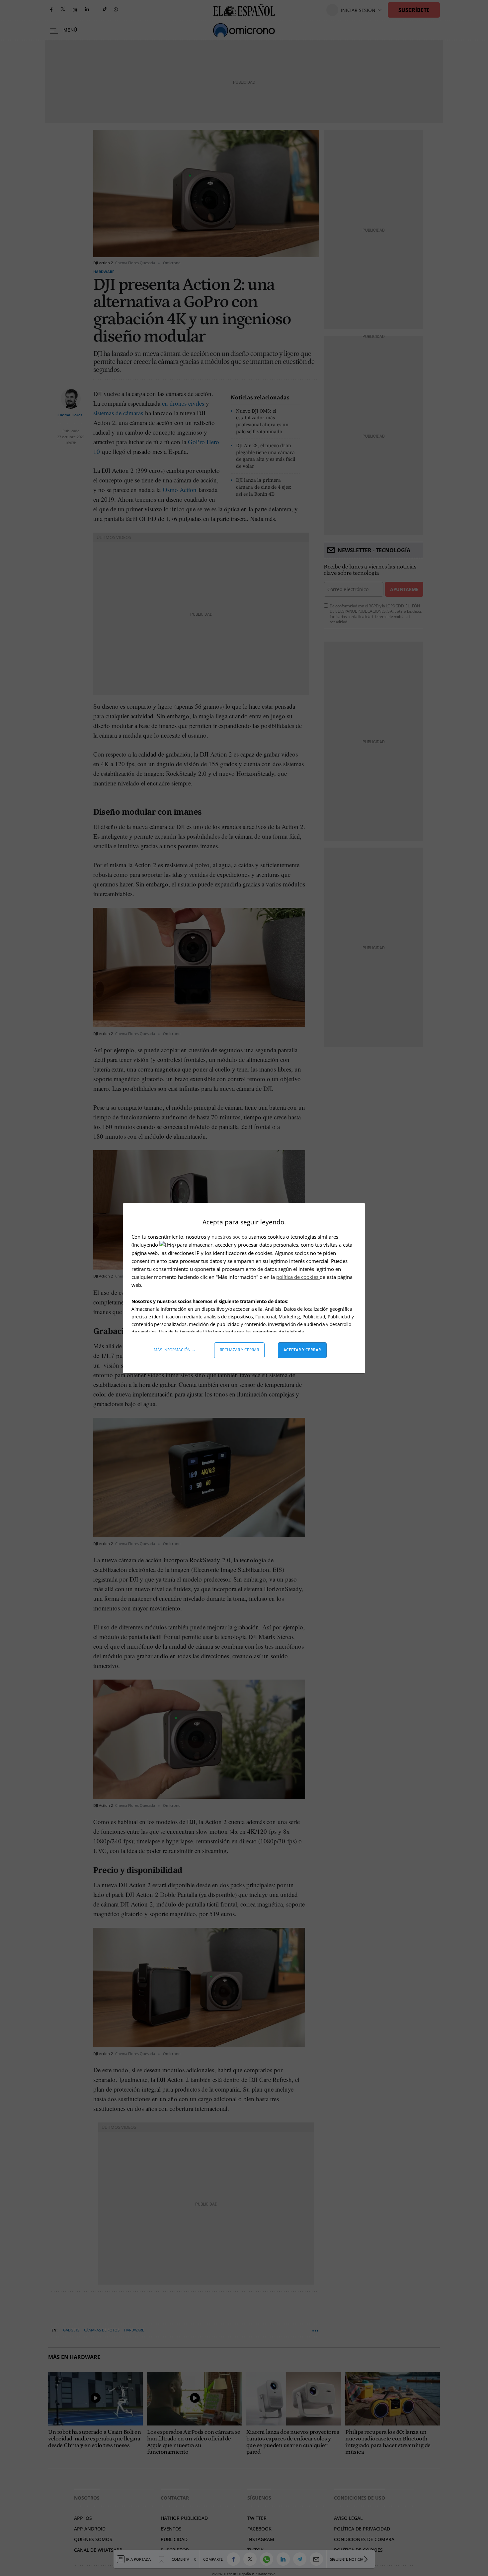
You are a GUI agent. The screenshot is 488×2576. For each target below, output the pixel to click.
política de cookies (298, 1277)
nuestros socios (229, 1237)
